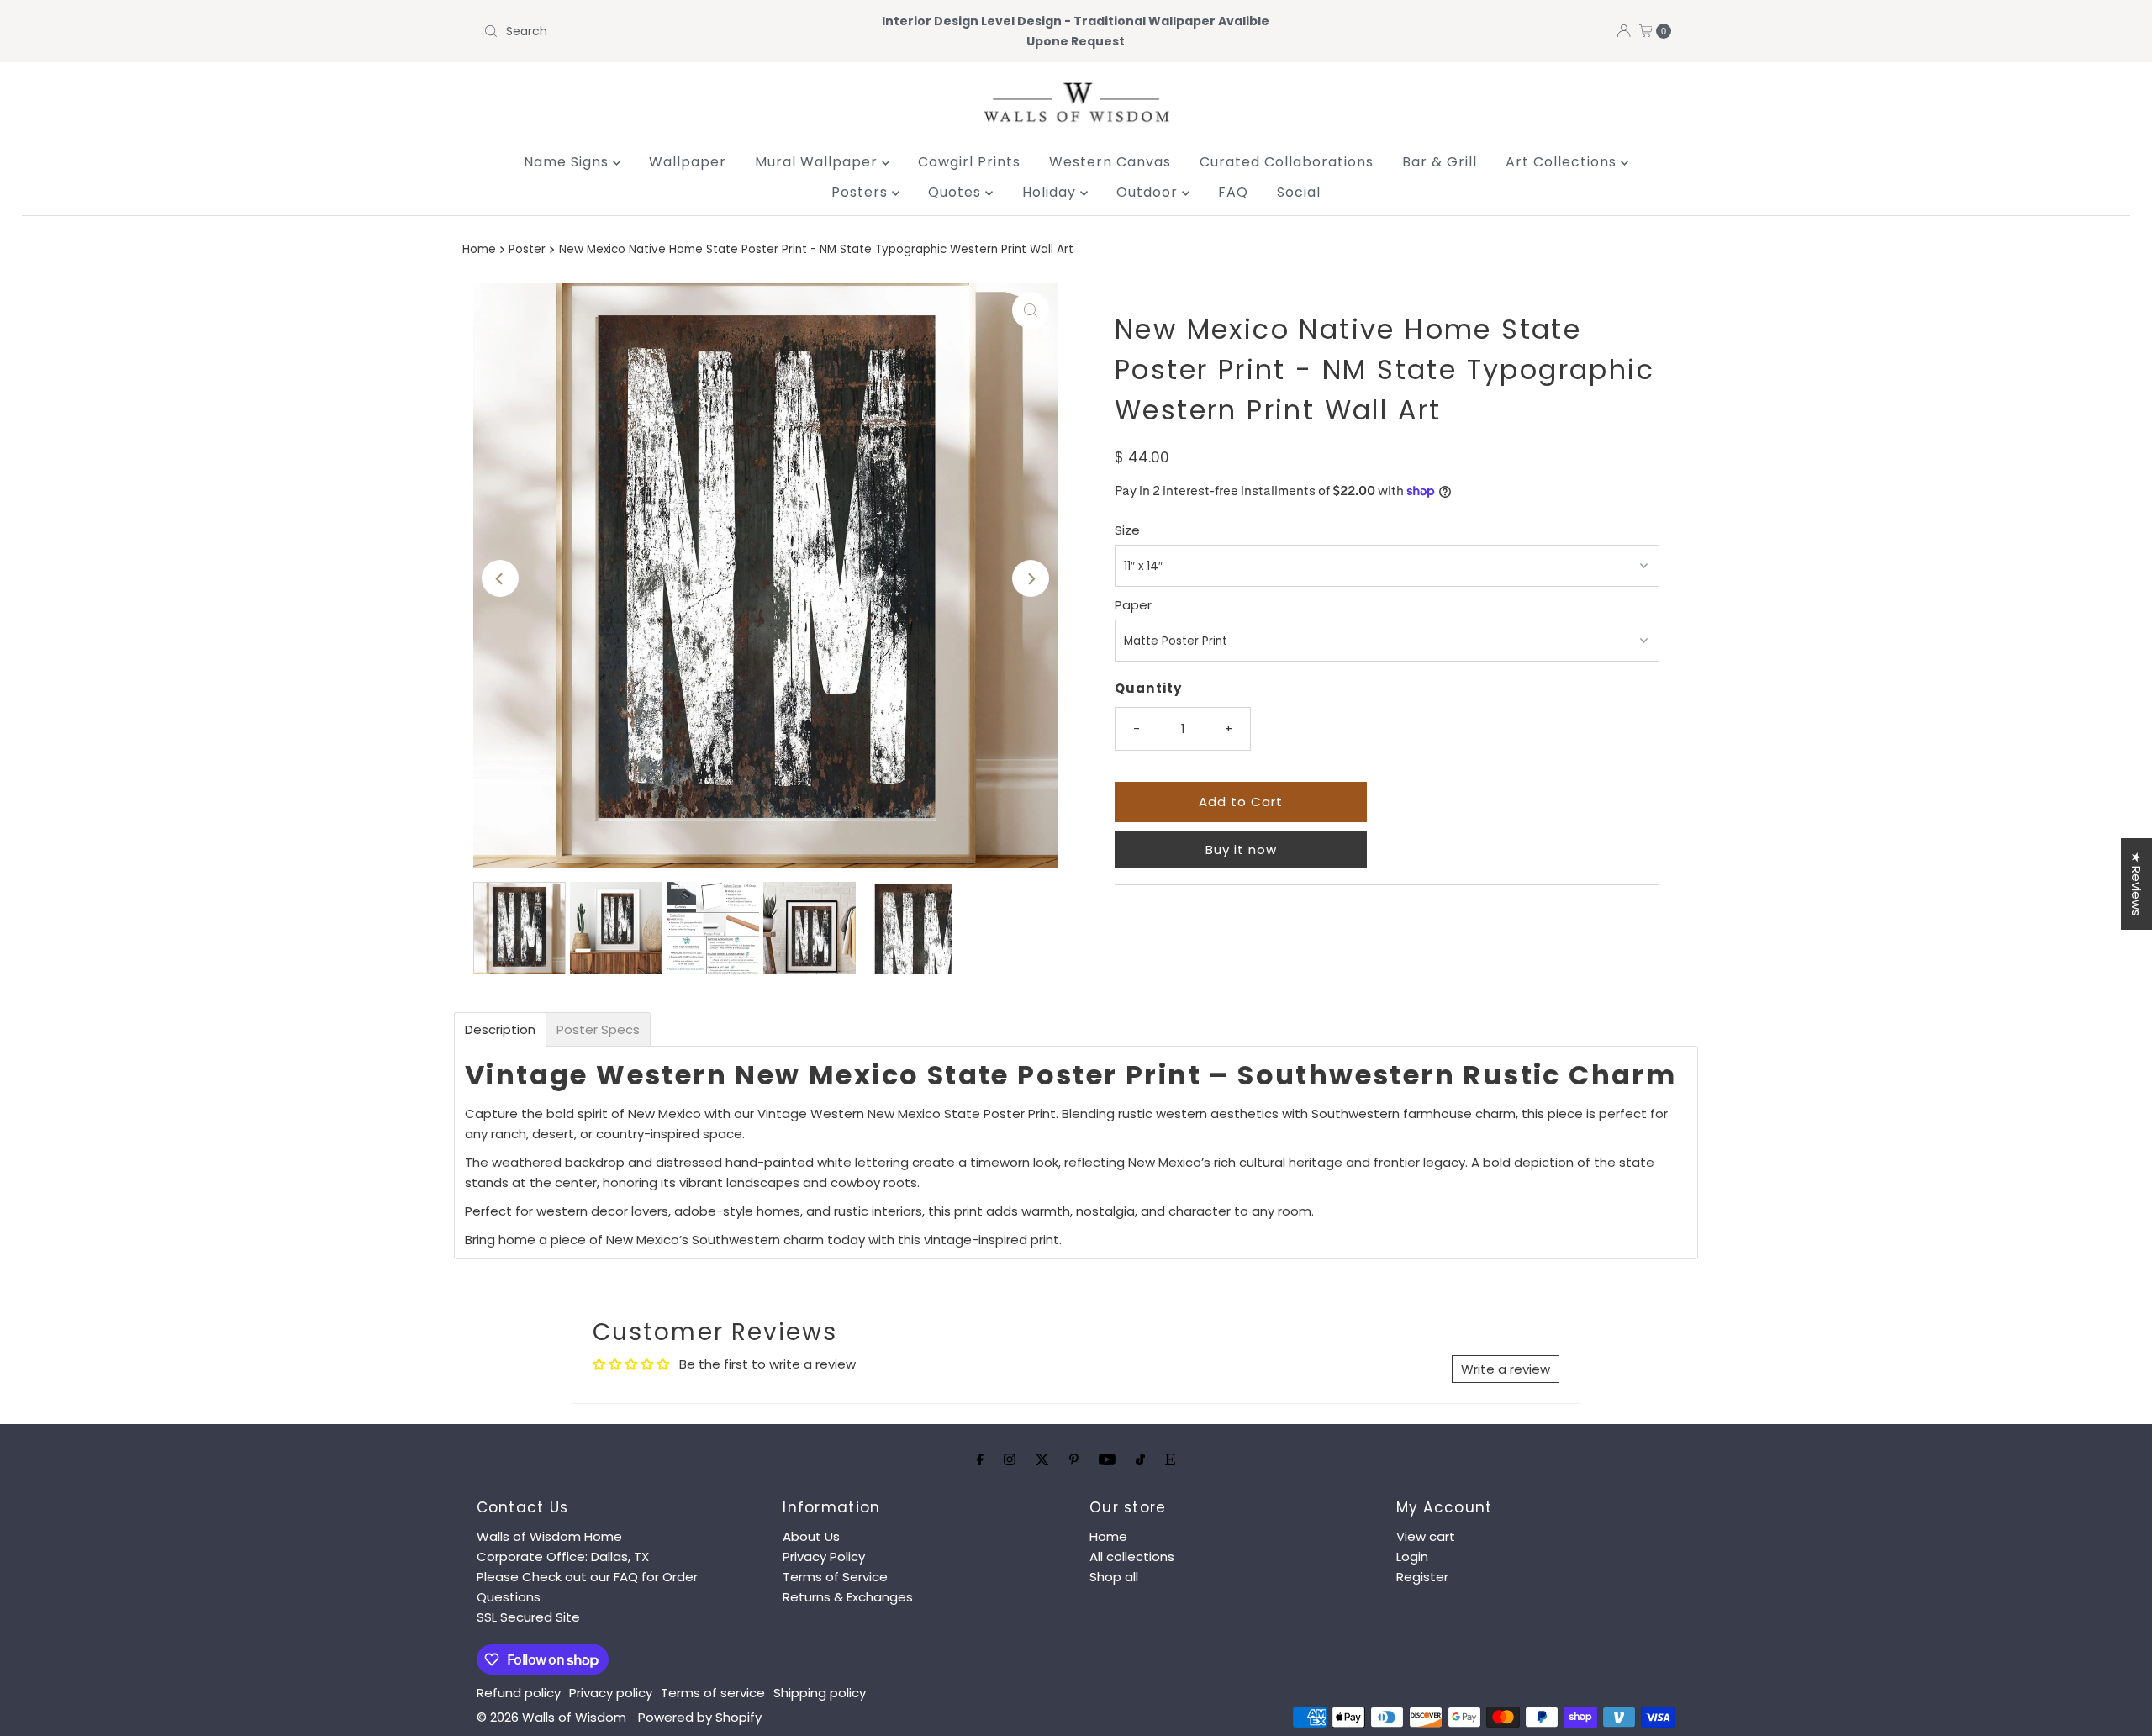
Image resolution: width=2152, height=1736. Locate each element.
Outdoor (1149, 192)
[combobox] (672, 31)
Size (1127, 530)
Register (1422, 1577)
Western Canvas (1110, 162)
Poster (527, 249)
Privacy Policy (824, 1557)
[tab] (500, 1029)
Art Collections (1563, 162)
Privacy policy (611, 1693)
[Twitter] (1042, 1459)
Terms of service (713, 1693)
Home (479, 249)
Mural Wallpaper (818, 162)
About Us (811, 1536)
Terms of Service (835, 1577)
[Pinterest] (1074, 1459)
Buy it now (1241, 850)
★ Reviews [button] (2136, 884)
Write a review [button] (1506, 1369)
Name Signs (568, 162)
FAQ (1233, 192)
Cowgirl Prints (969, 162)
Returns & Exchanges (848, 1597)
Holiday (1051, 192)
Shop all (1114, 1577)
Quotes (957, 192)
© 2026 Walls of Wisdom (551, 1717)
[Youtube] (1107, 1459)
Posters (862, 192)
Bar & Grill (1440, 162)
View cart (1426, 1536)
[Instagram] (1010, 1459)
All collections (1132, 1557)
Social (1299, 192)
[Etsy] (1170, 1459)
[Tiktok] (1140, 1459)
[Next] (1031, 578)
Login (1412, 1557)
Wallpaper (688, 162)
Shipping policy (820, 1693)
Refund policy (519, 1693)
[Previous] (500, 578)
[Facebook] (980, 1459)
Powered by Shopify (700, 1717)
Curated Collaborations (1287, 162)
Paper (1133, 605)
